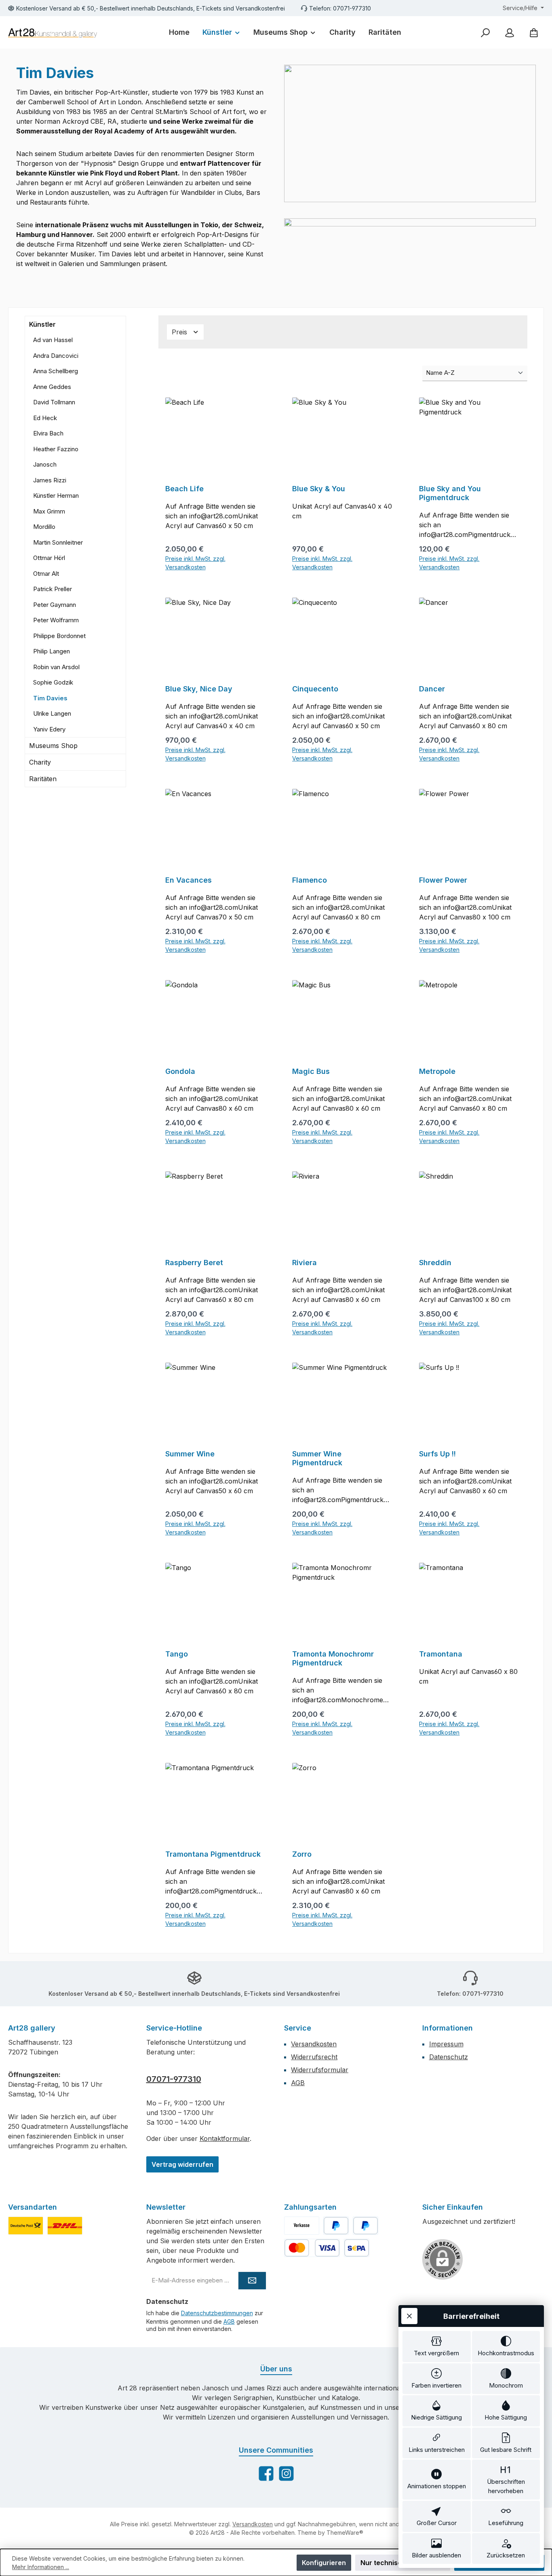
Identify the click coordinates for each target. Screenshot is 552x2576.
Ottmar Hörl (49, 558)
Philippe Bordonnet (59, 636)
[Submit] (252, 2281)
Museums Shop (53, 746)
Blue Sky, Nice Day (199, 689)
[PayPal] (336, 2226)
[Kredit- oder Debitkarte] (312, 2248)
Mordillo (44, 527)
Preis (180, 332)
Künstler (42, 324)
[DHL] (65, 2226)
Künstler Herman (56, 496)
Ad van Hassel (53, 340)
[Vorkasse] (302, 2226)
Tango (177, 1654)
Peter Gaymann (55, 605)
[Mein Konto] (510, 33)
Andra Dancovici (56, 356)
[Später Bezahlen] (366, 2226)
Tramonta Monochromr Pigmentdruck (333, 1658)
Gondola (180, 1071)
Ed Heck (45, 418)
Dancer (432, 689)
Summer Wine (190, 1454)
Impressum (446, 2044)
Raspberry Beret (194, 1263)
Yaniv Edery (49, 729)
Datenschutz (449, 2057)
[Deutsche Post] (26, 2226)
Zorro (302, 1854)
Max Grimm (49, 511)
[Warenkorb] (534, 33)
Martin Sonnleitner (58, 542)
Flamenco (310, 880)
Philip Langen (52, 651)
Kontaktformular (225, 2139)
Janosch (45, 464)
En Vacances (189, 880)
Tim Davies (50, 698)
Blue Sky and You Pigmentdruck (450, 493)
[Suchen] (485, 33)
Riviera (304, 1263)
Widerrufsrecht (314, 2057)
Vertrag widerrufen (182, 2164)
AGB (298, 2083)
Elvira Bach (48, 433)
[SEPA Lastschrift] (357, 2248)
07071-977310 (174, 2079)
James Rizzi (50, 480)
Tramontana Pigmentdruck (213, 1854)
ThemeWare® (345, 2533)
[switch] (437, 2347)
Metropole (437, 1071)
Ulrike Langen (52, 713)
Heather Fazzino (56, 449)
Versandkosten (314, 2044)
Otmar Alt (46, 574)
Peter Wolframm (56, 620)
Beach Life (184, 489)
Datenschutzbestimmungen (217, 2313)
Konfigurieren (324, 2563)
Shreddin (435, 1263)
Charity (40, 762)
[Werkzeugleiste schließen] (409, 2316)
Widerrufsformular (320, 2070)
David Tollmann (54, 402)
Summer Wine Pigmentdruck (317, 1458)
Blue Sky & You (319, 489)
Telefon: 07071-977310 (340, 8)
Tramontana (441, 1654)
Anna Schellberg (56, 371)
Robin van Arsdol (56, 667)
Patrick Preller (53, 589)
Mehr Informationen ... (41, 2567)
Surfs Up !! (437, 1454)
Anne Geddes (52, 387)
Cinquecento (315, 689)
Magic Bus (311, 1071)
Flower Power (443, 880)
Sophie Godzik (53, 682)
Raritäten (43, 779)
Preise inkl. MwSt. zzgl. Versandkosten (195, 563)
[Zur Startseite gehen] (53, 33)
